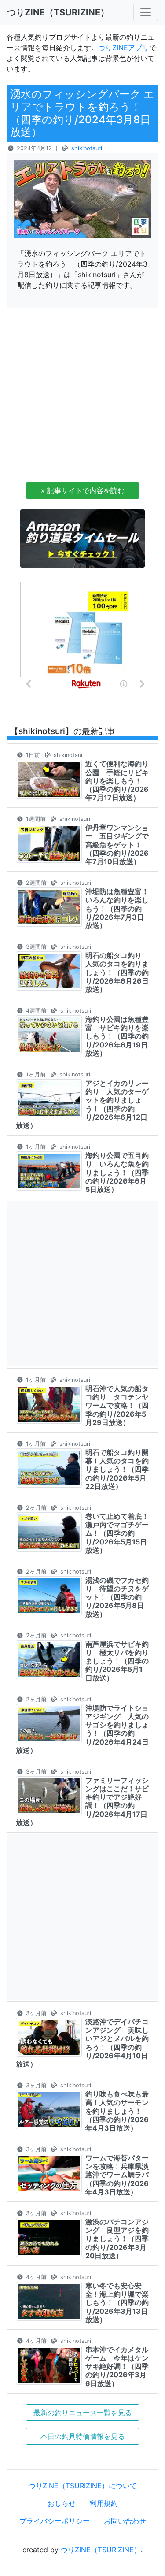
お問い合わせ (125, 2521)
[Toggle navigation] (146, 12)
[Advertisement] (82, 398)
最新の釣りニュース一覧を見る (83, 2413)
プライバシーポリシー (55, 2521)
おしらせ (62, 2503)
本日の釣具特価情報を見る (83, 2436)
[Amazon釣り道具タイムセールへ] (82, 538)
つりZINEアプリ (124, 48)
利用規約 (104, 2503)
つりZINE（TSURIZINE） (101, 2550)
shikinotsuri (87, 148)
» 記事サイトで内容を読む (83, 490)
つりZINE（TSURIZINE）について (83, 2486)
